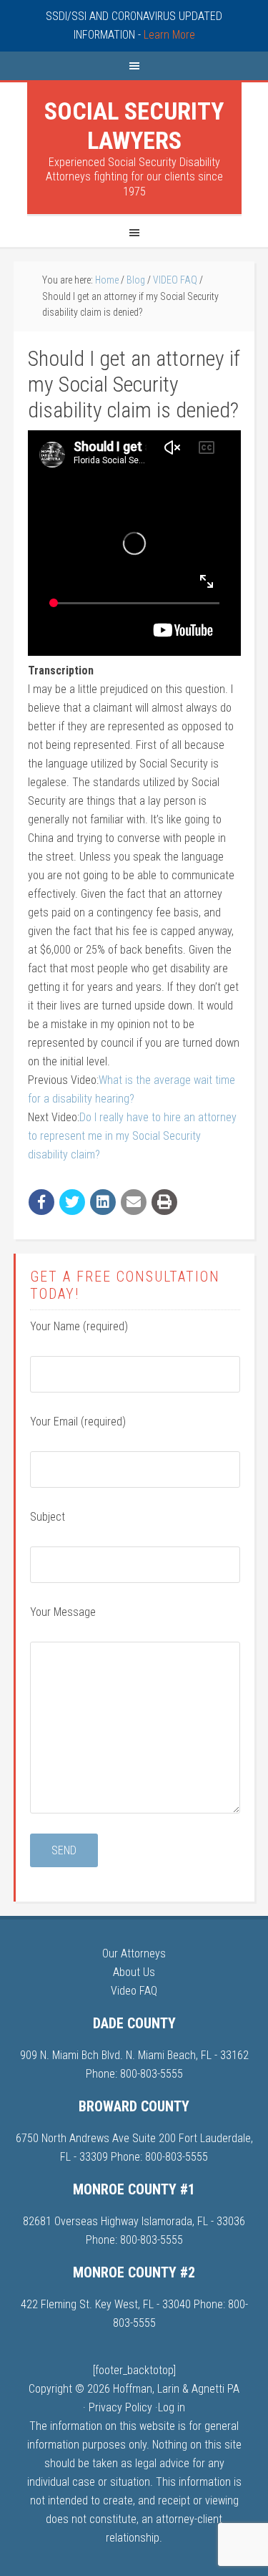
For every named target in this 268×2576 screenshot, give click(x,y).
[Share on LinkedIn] (103, 1202)
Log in (172, 2407)
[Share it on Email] (134, 1202)
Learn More (169, 35)
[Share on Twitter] (72, 1202)
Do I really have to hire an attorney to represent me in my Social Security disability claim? (132, 1136)
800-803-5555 (152, 2074)
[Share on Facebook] (41, 1202)
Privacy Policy (120, 2407)
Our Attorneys (134, 1953)
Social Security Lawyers (134, 126)
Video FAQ (134, 1991)
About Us (134, 1972)
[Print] (164, 1202)
